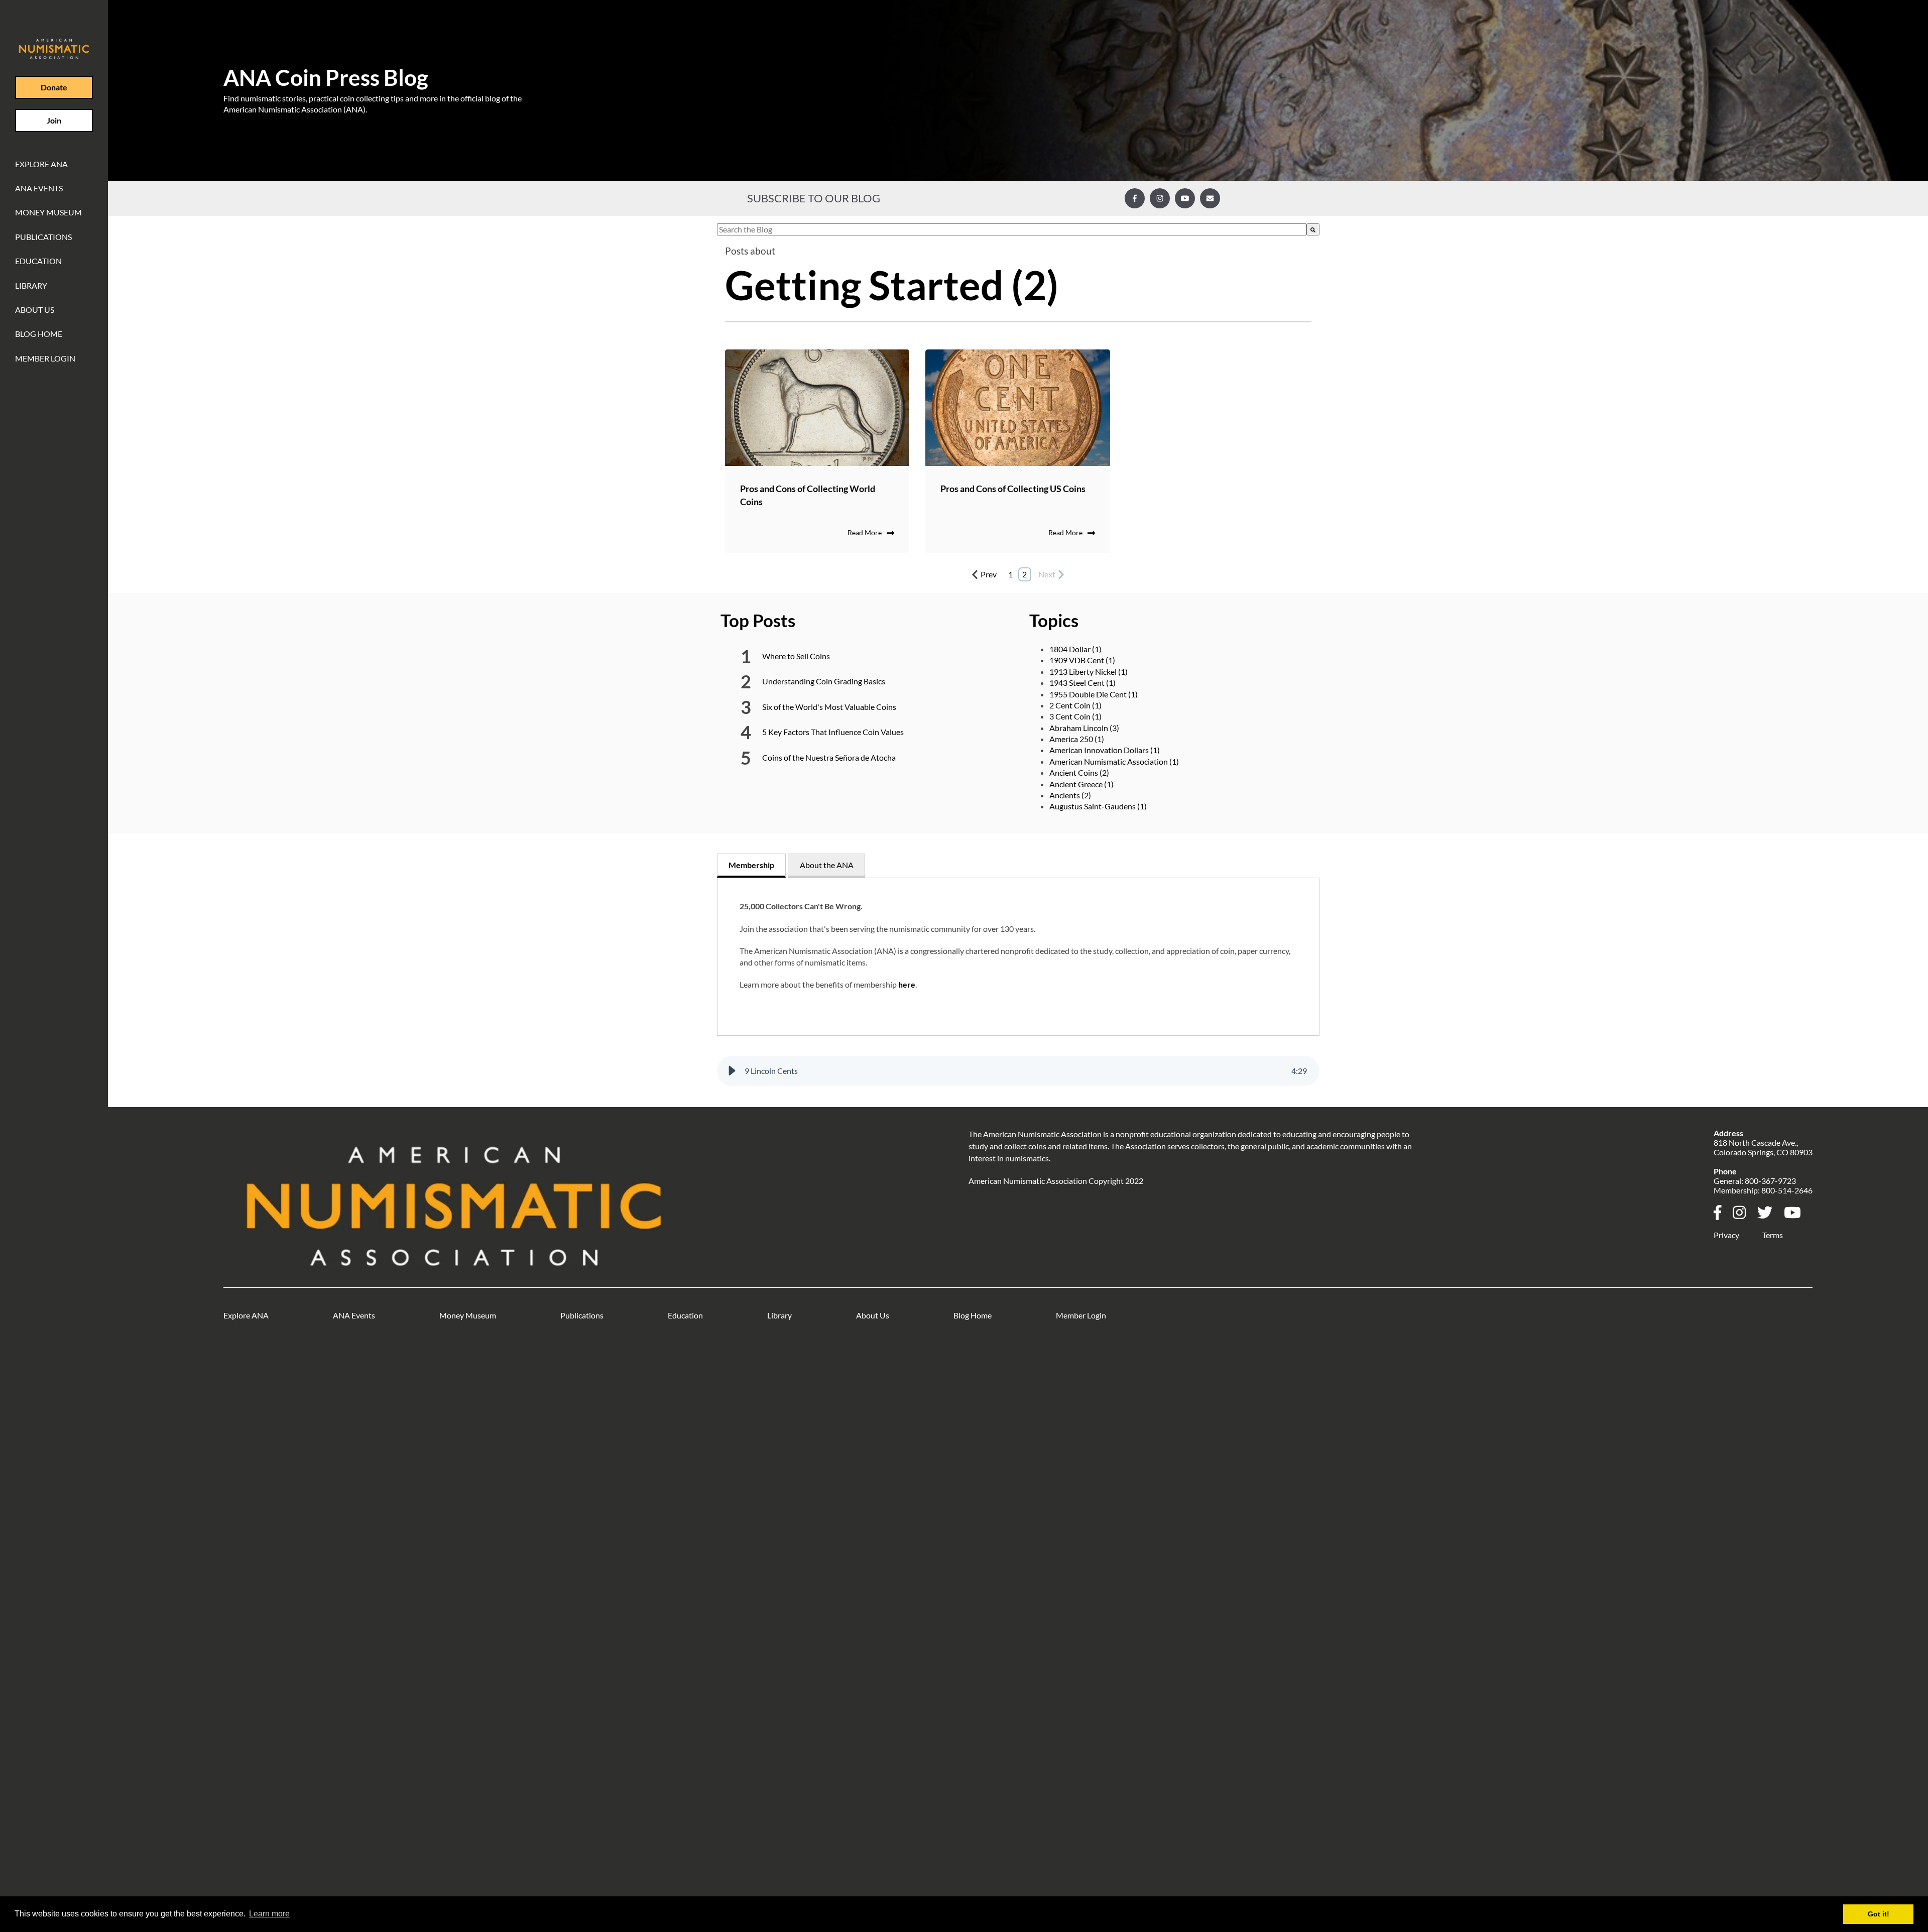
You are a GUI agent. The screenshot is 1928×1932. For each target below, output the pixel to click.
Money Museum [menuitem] (48, 212)
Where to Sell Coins (796, 656)
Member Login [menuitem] (45, 358)
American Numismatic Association (1114, 761)
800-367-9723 (1770, 1181)
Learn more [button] (269, 1914)
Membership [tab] (751, 865)
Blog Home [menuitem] (39, 334)
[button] (732, 1071)
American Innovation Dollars (1105, 750)
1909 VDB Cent (1082, 660)
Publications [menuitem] (43, 237)
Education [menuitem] (38, 261)
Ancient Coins (1079, 772)
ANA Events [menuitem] (39, 188)
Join (54, 120)
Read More (865, 532)
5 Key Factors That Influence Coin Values (833, 732)
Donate (54, 87)
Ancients (1070, 795)
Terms (1773, 1235)
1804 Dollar (1075, 649)
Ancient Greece (1081, 784)
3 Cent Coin (1075, 716)
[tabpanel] (1018, 957)
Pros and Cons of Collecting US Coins (1013, 489)
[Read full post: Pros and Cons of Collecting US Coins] (1018, 408)
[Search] (1313, 229)
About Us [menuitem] (35, 310)
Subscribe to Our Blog (814, 198)
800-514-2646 (1787, 1190)
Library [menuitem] (31, 285)
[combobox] (1012, 229)
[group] (1018, 1071)
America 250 (1077, 739)
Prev (989, 574)
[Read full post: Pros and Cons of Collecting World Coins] (817, 408)
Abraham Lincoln (1084, 728)
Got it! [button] (1879, 1914)
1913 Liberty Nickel (1089, 672)
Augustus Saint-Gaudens (1098, 806)
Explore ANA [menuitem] (41, 164)
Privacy (1726, 1235)
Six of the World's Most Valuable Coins (829, 707)
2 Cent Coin (1075, 705)
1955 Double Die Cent (1094, 694)
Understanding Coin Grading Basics (824, 681)
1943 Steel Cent (1082, 683)
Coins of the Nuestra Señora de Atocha (829, 757)
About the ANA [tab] (827, 865)
